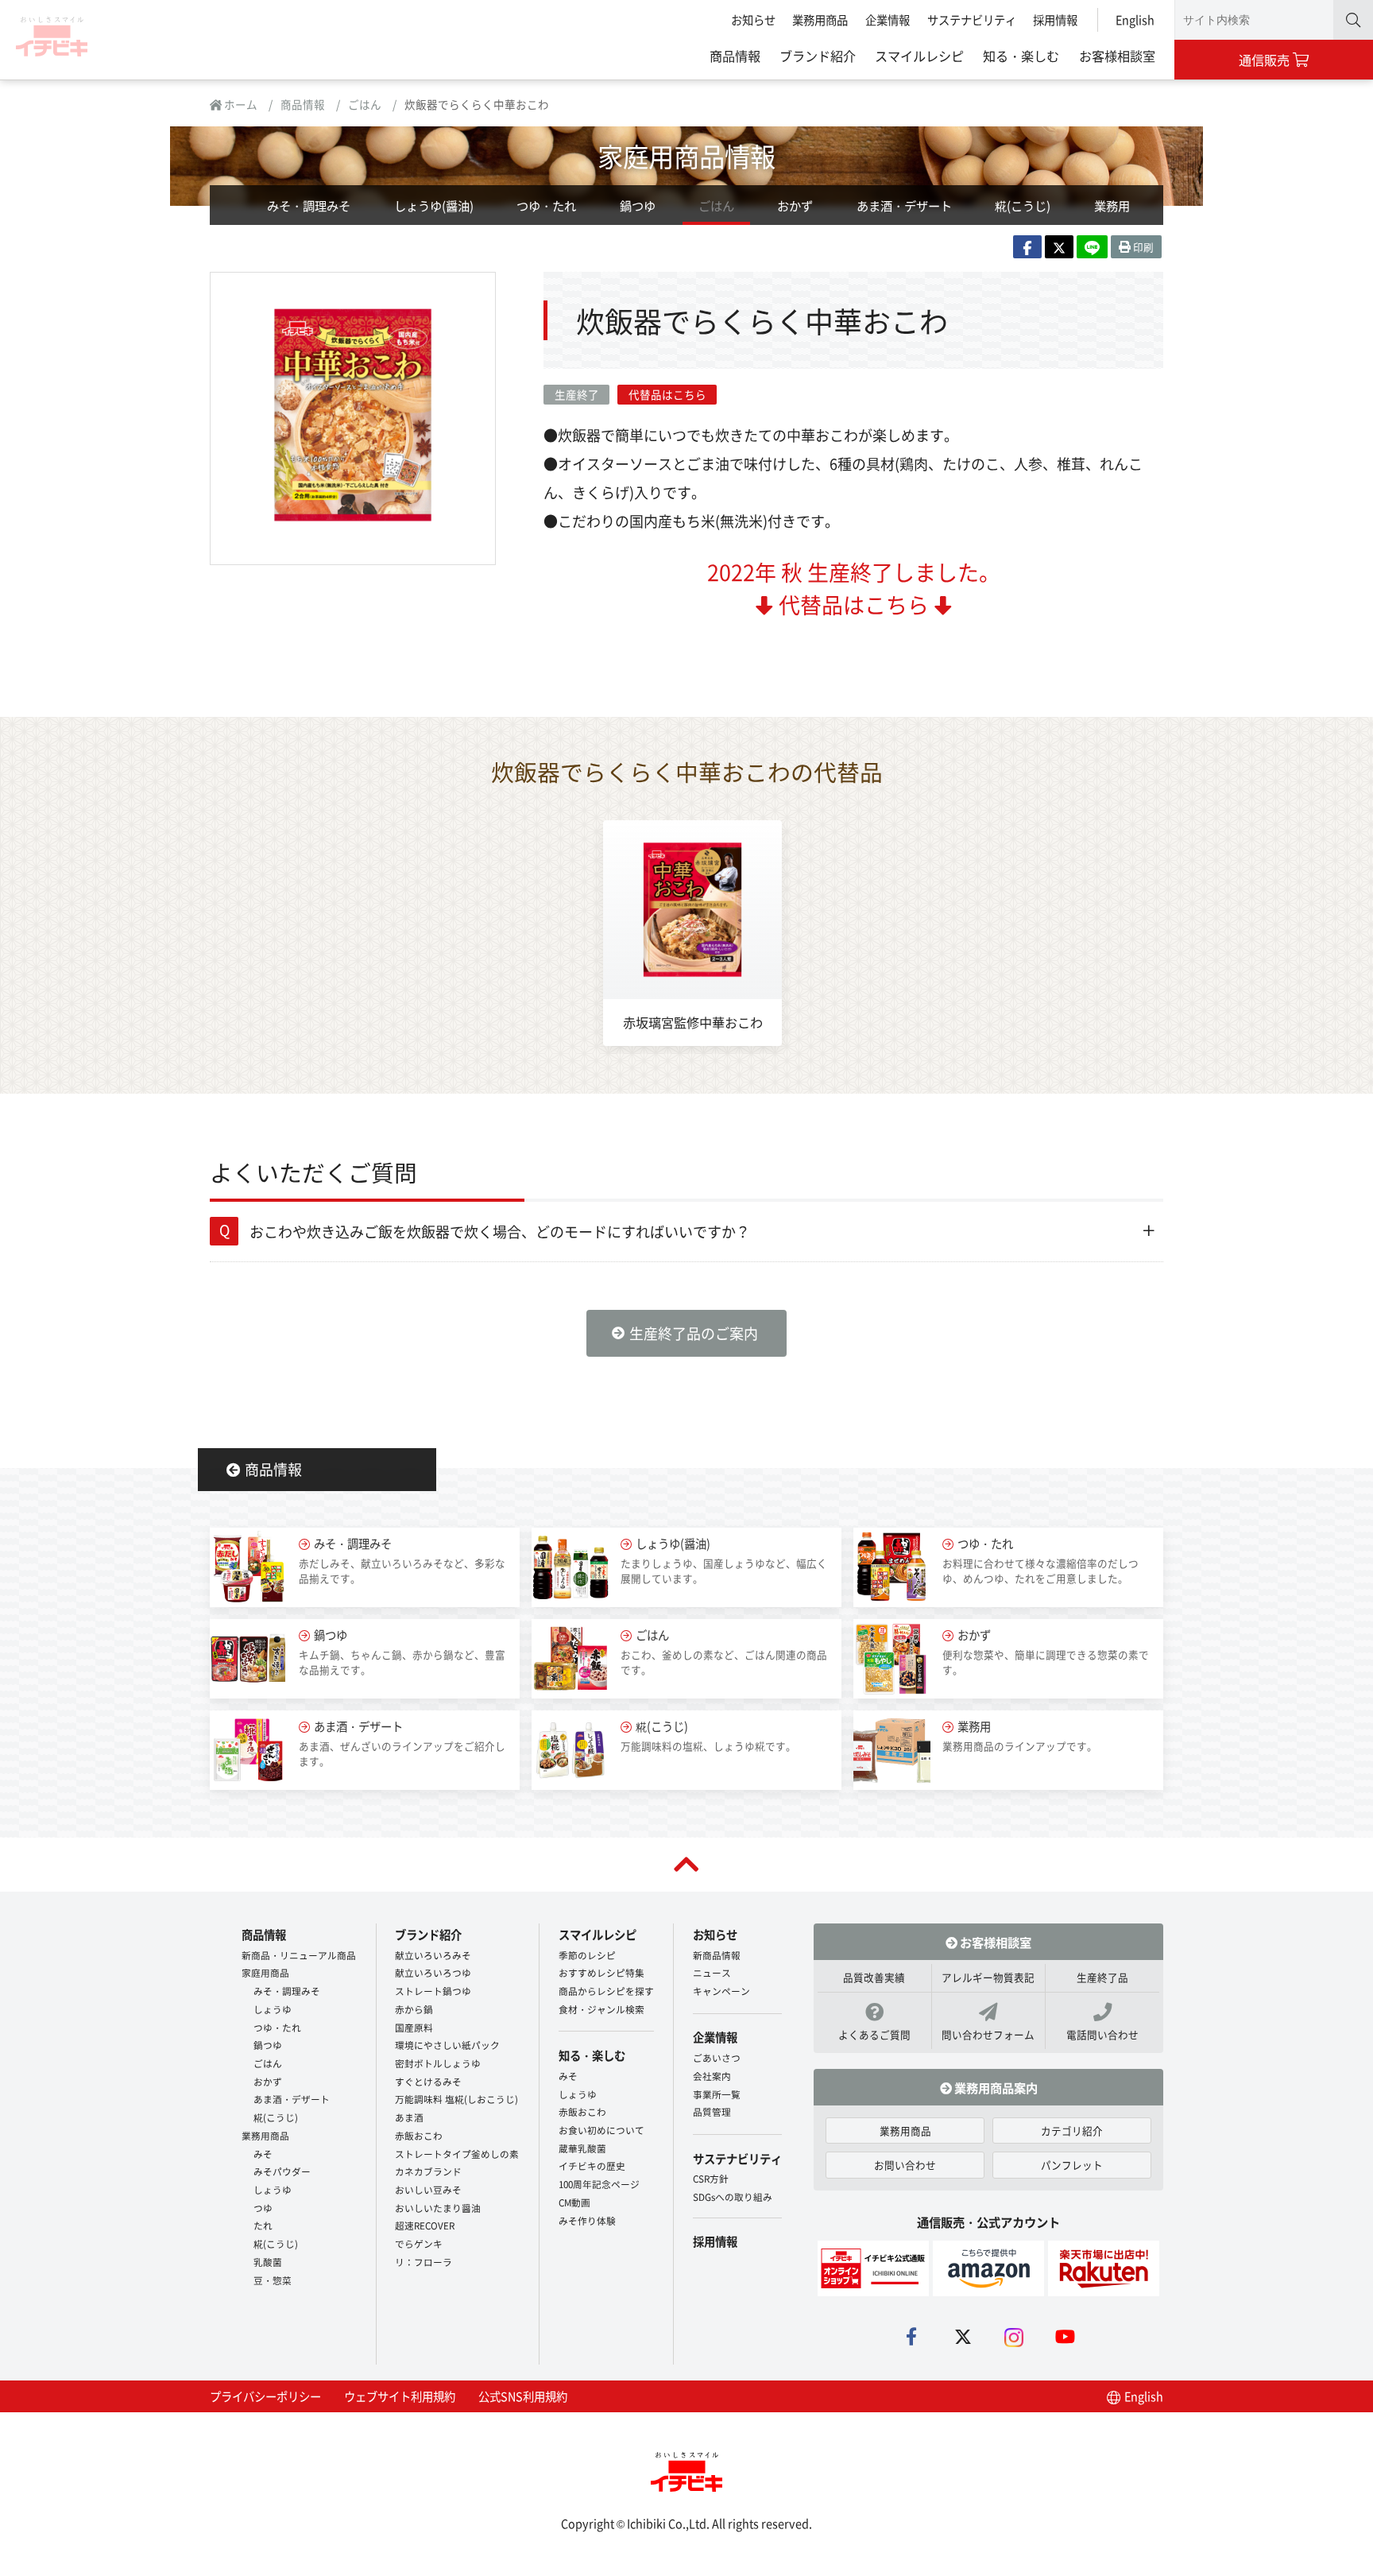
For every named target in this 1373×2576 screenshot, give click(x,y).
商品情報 (735, 56)
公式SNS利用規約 (523, 2396)
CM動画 (574, 2202)
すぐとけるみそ (428, 2081)
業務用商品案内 (995, 2087)
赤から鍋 (414, 2009)
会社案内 (712, 2076)
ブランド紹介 (818, 56)
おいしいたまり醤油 (438, 2208)
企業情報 (888, 19)
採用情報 (1055, 19)
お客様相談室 (1117, 56)
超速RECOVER (425, 2225)
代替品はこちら (667, 394)
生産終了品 (1102, 1977)
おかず (795, 205)
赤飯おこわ (419, 2135)
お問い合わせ (905, 2165)
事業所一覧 (717, 2094)
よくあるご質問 (874, 2034)
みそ (263, 2154)
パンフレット (1072, 2165)
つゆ (263, 2208)
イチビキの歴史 (592, 2165)
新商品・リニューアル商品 (299, 1955)
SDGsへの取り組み (733, 2196)
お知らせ (753, 19)
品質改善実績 (874, 1977)
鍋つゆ (638, 205)
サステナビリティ (972, 19)
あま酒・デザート (904, 205)
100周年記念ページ (599, 2184)
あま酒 (409, 2117)
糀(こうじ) (1023, 205)
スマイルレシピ (919, 56)
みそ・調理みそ (309, 205)
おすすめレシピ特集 (601, 1972)
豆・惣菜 (273, 2280)
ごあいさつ (717, 2057)
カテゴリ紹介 (1072, 2131)
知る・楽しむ (1021, 56)
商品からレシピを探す (606, 1991)
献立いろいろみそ (433, 1955)
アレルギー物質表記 (988, 1977)
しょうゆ (273, 2009)
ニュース (712, 1972)
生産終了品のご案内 (694, 1333)
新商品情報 (717, 1955)
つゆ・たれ (546, 205)
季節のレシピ (587, 1955)
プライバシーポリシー (265, 2396)
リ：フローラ (424, 2262)
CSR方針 (711, 2178)
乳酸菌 (268, 2262)
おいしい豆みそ (428, 2189)
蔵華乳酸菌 (582, 2148)
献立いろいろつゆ (433, 1972)
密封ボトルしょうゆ (438, 2063)
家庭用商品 (265, 1972)
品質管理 (712, 2111)
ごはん (365, 104)
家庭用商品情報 (686, 155)
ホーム (240, 104)
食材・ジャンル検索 (601, 2009)
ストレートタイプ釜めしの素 (457, 2154)
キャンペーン (721, 1991)
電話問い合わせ (1102, 2034)
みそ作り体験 (587, 2220)
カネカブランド (428, 2171)
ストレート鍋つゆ (433, 1991)
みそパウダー (282, 2171)
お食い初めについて (601, 2130)
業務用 (1112, 205)
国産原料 (414, 2027)
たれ (263, 2225)
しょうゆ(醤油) (434, 205)
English (1135, 19)
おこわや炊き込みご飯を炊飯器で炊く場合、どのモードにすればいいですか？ (500, 1231)
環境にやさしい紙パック (447, 2045)
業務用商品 (820, 19)
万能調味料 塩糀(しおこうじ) (456, 2099)
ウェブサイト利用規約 (400, 2396)
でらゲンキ (419, 2243)
